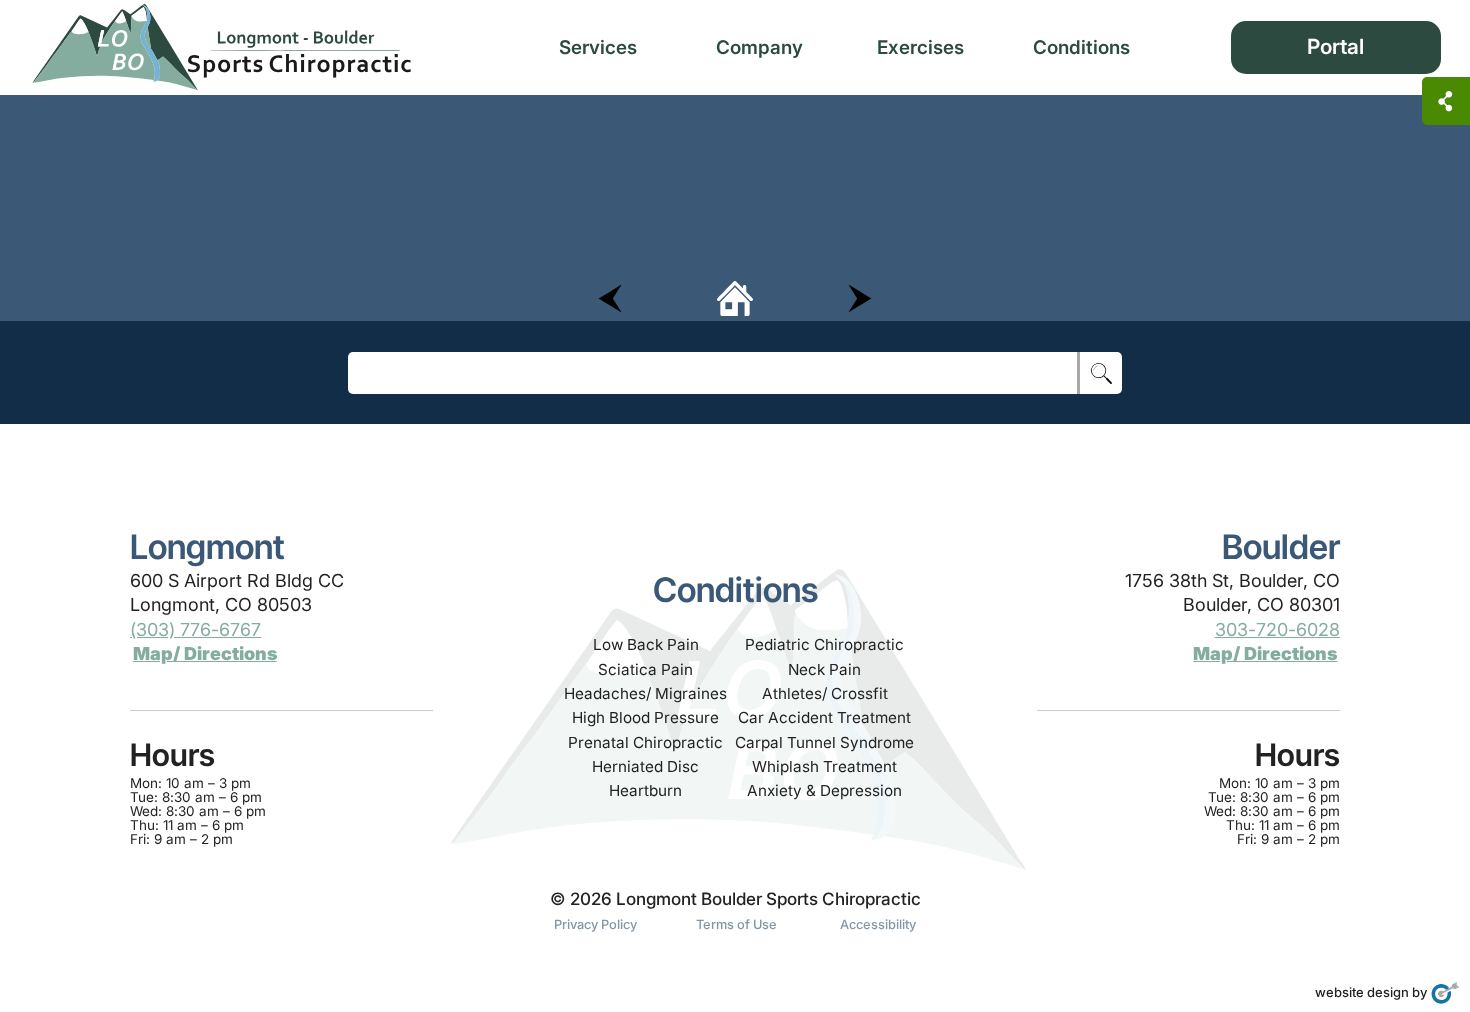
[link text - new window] (1445, 992)
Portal (1335, 46)
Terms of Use (736, 924)
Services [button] (598, 47)
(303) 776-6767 (195, 629)
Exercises (920, 47)
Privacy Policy (595, 924)
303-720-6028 (1277, 629)
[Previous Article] (610, 297)
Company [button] (759, 47)
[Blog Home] (735, 297)
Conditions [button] (1081, 47)
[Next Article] (860, 297)
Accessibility (878, 924)
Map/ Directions (205, 653)
